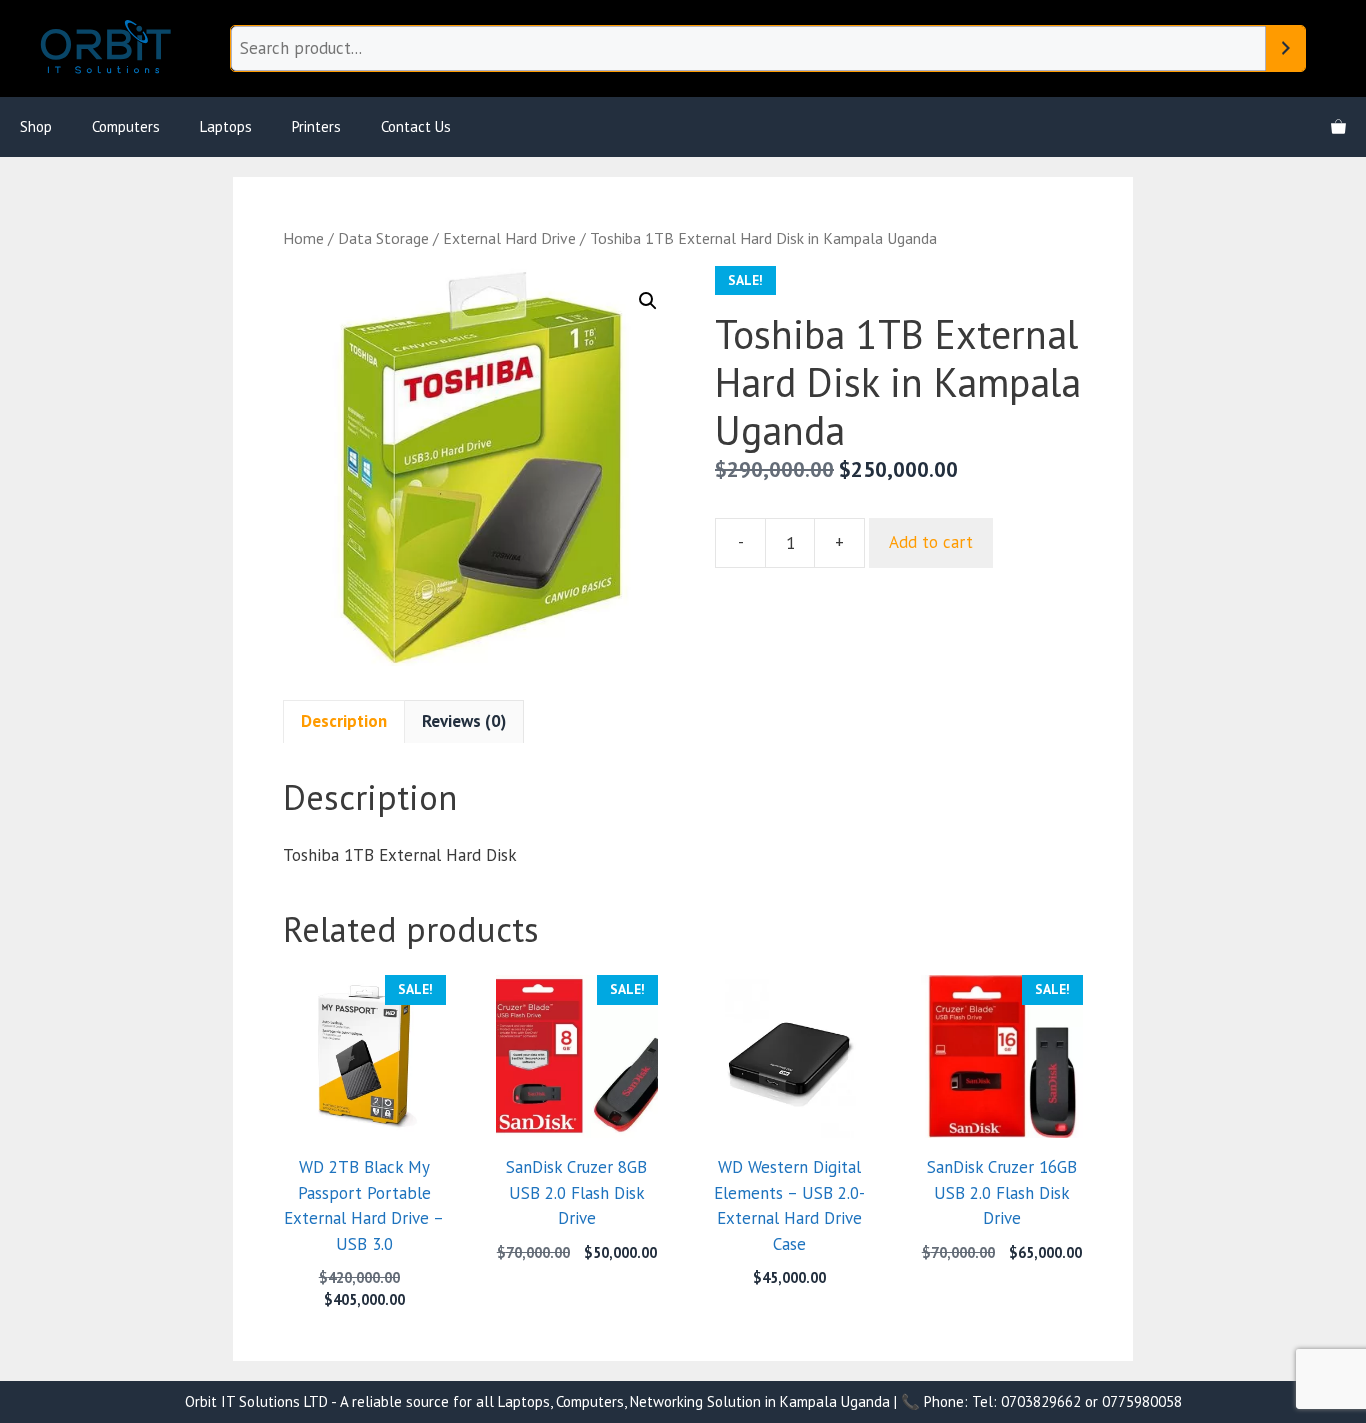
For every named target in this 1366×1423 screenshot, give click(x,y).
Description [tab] (344, 721)
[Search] (1285, 48)
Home (303, 238)
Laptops (226, 126)
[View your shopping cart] (1338, 127)
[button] (648, 301)
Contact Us (416, 126)
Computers (126, 126)
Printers (316, 126)
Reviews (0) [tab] (464, 721)
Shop (36, 126)
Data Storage (383, 238)
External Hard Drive (509, 238)
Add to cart (931, 542)
